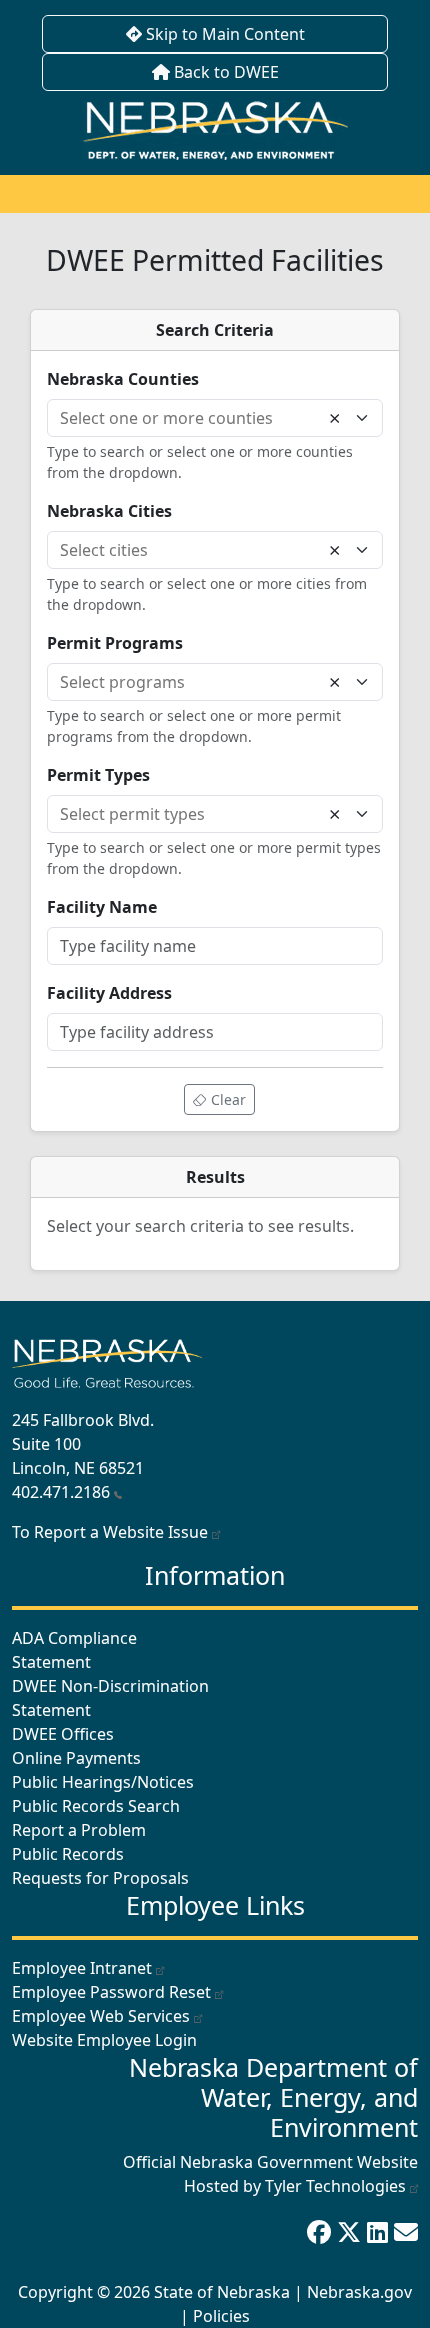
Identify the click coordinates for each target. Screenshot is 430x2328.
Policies (221, 2316)
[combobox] (195, 418)
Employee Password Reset (111, 1992)
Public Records (68, 1854)
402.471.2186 (61, 1492)
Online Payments (76, 1758)
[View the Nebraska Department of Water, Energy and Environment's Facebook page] (322, 2231)
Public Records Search (96, 1806)
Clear (226, 1099)
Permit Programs (115, 643)
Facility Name (102, 907)
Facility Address (109, 993)
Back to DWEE (224, 72)
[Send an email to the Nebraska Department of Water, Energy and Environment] (406, 2231)
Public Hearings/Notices (103, 1782)
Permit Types (98, 775)
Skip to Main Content (223, 34)
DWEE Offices (63, 1734)
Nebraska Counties (123, 379)
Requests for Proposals (100, 1878)
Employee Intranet (82, 1968)
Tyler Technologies (335, 2186)
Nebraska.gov (359, 2292)
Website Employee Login (104, 2040)
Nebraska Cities (109, 511)
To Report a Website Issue (112, 1532)
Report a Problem (79, 1830)
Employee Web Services (101, 2016)
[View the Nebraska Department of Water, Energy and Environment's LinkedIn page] (380, 2231)
